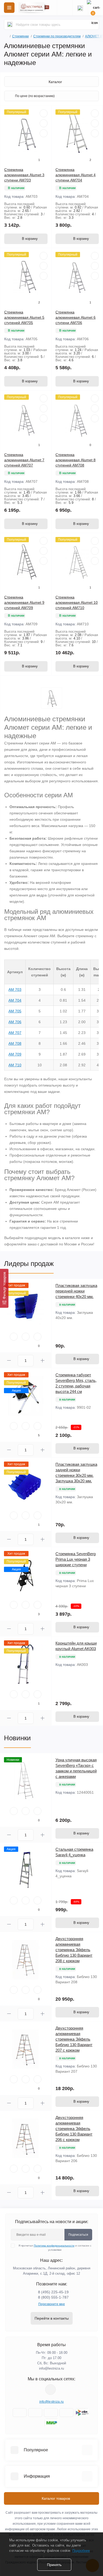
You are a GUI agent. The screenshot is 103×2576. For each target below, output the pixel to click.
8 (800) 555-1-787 (53, 2297)
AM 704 (15, 1000)
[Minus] (9, 1360)
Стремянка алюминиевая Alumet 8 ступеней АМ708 (76, 460)
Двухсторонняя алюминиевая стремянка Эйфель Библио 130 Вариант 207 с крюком (74, 2039)
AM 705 (15, 1011)
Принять (54, 2565)
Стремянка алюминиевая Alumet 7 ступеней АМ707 (24, 460)
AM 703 (15, 990)
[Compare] (44, 133)
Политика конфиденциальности (54, 2246)
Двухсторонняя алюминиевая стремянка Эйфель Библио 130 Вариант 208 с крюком (74, 1950)
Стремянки (20, 36)
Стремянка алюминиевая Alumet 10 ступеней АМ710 (77, 602)
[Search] (10, 24)
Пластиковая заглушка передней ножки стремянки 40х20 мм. (76, 1291)
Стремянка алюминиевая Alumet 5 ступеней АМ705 (24, 317)
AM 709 (15, 1054)
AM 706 (15, 1022)
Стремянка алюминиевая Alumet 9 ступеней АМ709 (24, 602)
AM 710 (15, 1065)
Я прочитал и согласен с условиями (55, 2248)
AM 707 (15, 1033)
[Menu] (9, 8)
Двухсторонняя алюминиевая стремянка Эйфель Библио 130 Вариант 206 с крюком (74, 2129)
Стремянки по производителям (57, 36)
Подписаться (78, 2235)
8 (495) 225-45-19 (53, 2292)
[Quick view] (44, 113)
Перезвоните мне (52, 2304)
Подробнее (81, 2551)
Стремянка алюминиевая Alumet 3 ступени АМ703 (24, 175)
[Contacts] (80, 8)
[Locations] (65, 8)
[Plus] (42, 1360)
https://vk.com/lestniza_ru (50, 2390)
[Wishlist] (44, 123)
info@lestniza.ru (51, 2368)
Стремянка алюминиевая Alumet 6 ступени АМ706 (76, 317)
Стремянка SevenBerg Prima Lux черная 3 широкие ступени (76, 1559)
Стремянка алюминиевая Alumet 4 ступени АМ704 (76, 175)
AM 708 (15, 1043)
